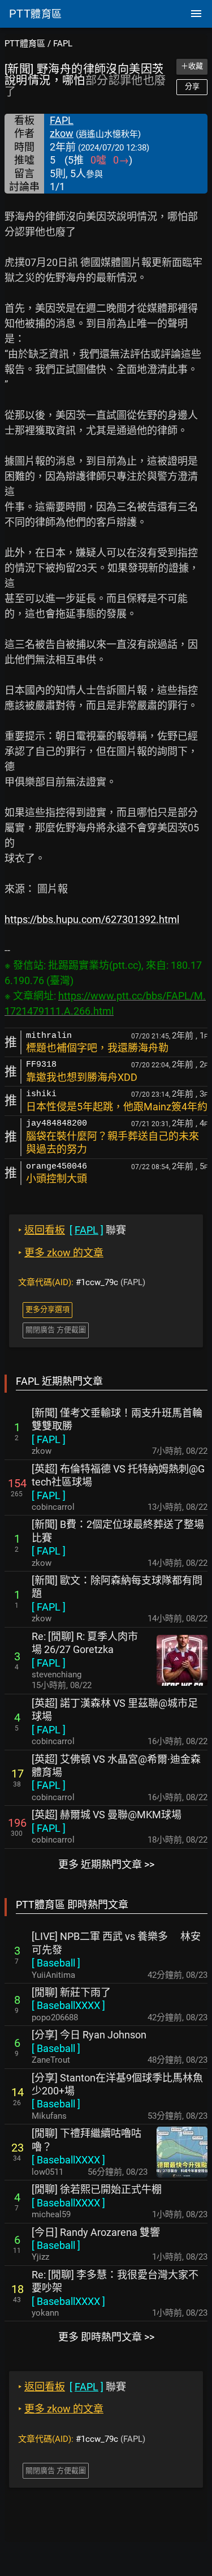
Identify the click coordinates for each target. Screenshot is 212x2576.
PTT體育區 (25, 44)
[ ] (49, 1439)
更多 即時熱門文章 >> (106, 2337)
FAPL (63, 44)
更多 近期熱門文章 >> (106, 1864)
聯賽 (72, 1230)
